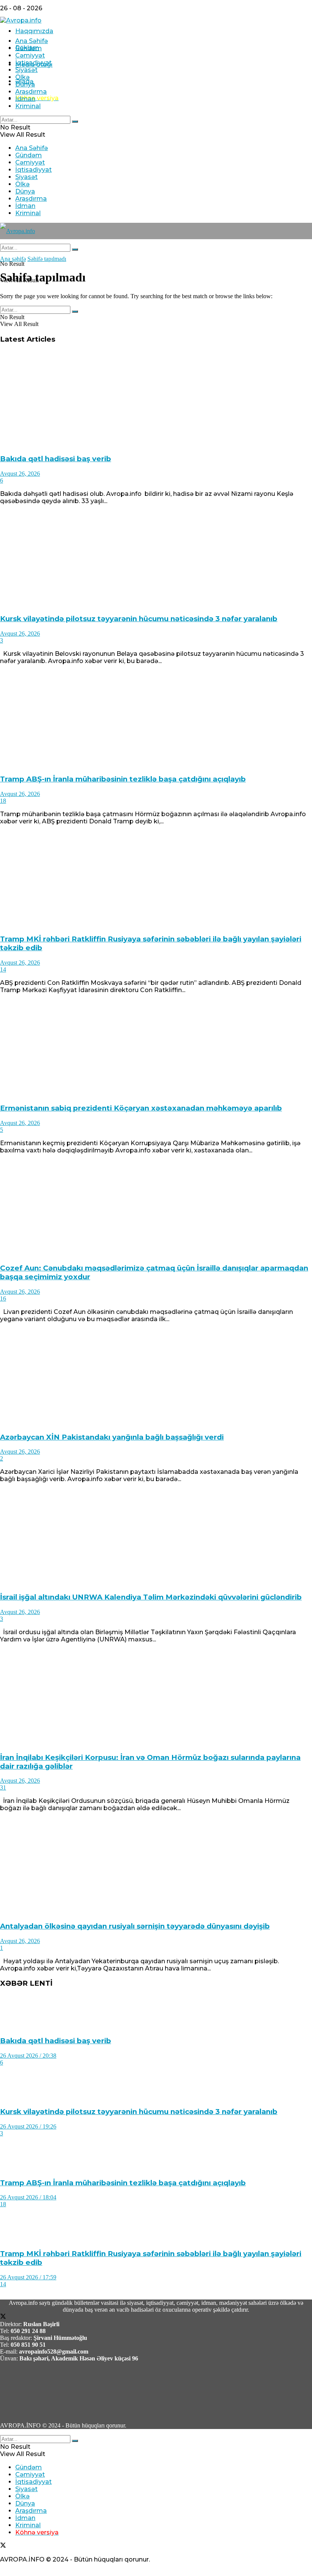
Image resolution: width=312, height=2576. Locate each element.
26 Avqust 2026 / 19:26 (28, 2126)
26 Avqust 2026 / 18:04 (28, 2197)
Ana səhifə (13, 259)
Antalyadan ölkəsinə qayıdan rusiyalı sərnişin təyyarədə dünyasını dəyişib (135, 1926)
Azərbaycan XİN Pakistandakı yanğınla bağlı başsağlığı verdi (112, 1437)
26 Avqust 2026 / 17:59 (28, 2277)
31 (3, 1787)
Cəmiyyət (30, 55)
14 (3, 969)
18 (3, 801)
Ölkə (22, 77)
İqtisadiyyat (33, 63)
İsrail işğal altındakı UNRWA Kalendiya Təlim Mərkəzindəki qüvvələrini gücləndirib (151, 1597)
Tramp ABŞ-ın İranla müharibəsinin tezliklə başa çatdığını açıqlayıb (123, 779)
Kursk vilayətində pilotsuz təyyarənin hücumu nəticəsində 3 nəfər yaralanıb (139, 619)
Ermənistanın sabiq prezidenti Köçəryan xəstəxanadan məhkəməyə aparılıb (141, 1108)
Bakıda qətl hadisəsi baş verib (56, 459)
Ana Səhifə (32, 41)
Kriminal (28, 106)
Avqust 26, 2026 (20, 474)
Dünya (25, 84)
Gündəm (29, 48)
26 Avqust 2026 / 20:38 (28, 2056)
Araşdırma (31, 92)
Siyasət (26, 70)
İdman (25, 99)
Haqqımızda (34, 31)
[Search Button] (75, 121)
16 (3, 1298)
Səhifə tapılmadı (47, 259)
